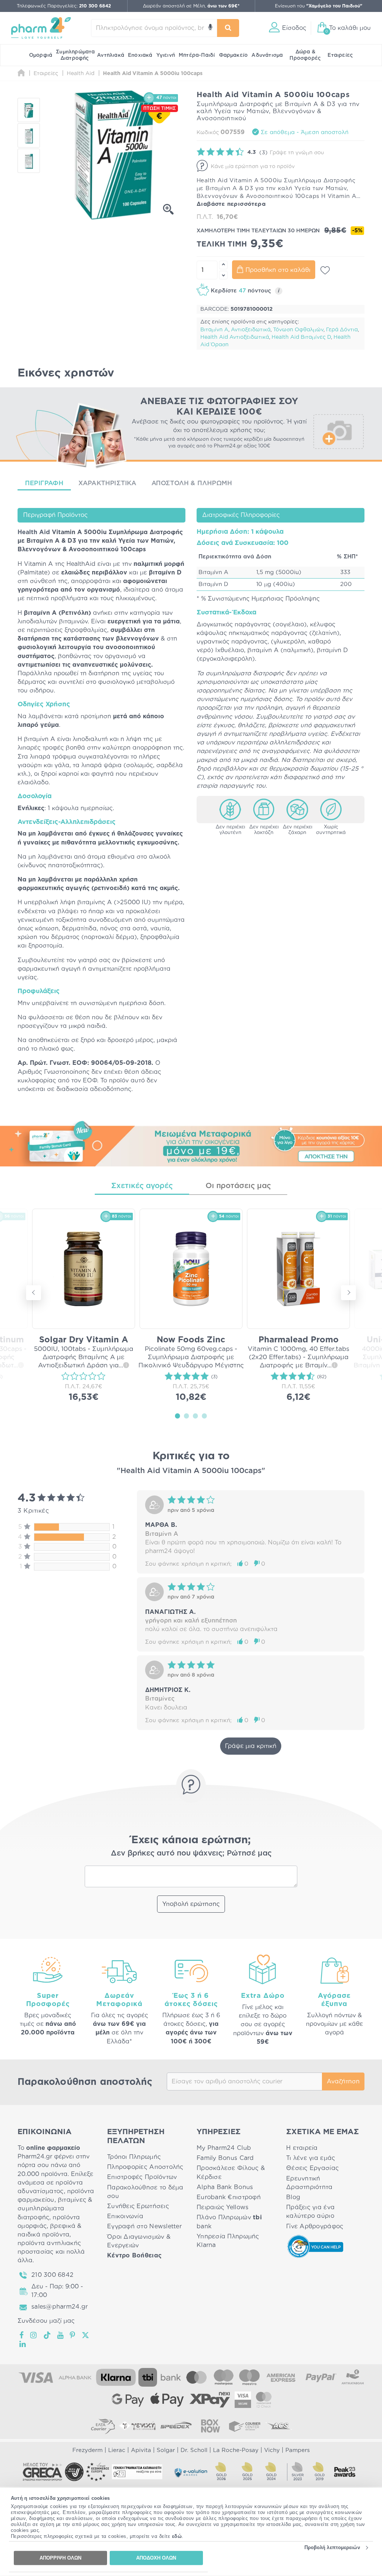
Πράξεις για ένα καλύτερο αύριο (310, 2212)
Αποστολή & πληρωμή (192, 483)
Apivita (141, 2450)
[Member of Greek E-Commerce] (43, 2472)
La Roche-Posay (236, 2450)
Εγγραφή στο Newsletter (144, 2226)
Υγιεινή (166, 55)
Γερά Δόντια (342, 330)
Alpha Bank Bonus (225, 2187)
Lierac (117, 2450)
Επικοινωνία (125, 2216)
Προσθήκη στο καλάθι (278, 270)
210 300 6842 (52, 2275)
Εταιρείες (340, 55)
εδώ (177, 2536)
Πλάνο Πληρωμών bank (229, 2222)
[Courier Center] (245, 2426)
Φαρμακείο (234, 55)
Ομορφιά (41, 55)
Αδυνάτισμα (267, 55)
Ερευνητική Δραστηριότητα (309, 2183)
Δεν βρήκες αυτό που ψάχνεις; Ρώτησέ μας (191, 1853)
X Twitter (86, 2335)
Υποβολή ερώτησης (191, 1904)
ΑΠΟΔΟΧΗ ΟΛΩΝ (156, 2558)
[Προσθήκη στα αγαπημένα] (325, 270)
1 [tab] (178, 1416)
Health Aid (34, 532)
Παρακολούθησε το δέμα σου (145, 2192)
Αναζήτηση (343, 2081)
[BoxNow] (210, 2426)
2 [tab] (187, 1416)
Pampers (298, 2450)
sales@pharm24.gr (60, 2307)
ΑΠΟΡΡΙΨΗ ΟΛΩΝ (60, 2558)
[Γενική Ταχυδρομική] (137, 2426)
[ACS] (279, 2426)
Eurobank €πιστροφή (229, 2197)
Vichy (272, 2450)
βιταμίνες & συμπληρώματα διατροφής (55, 2208)
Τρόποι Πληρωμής (134, 2157)
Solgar (166, 2450)
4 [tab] (204, 1416)
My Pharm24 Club (224, 2148)
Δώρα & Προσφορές (305, 55)
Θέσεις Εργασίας (312, 2168)
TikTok (47, 2335)
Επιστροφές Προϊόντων (142, 2177)
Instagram (34, 2335)
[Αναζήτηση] (228, 28)
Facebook (22, 2335)
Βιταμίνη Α (214, 330)
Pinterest (73, 2335)
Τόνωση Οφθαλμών (298, 330)
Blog (293, 2197)
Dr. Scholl (194, 2450)
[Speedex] (176, 2426)
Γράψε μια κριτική (251, 1746)
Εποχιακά (140, 55)
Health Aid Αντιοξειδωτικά (235, 337)
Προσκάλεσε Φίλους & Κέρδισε (231, 2172)
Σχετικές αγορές (142, 1186)
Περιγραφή (44, 483)
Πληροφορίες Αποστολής (145, 2167)
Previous (34, 1293)
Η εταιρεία (302, 2148)
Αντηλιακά (111, 55)
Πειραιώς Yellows (223, 2207)
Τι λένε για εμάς (311, 2158)
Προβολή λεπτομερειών (332, 2547)
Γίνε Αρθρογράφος (315, 2226)
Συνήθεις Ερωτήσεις (138, 2206)
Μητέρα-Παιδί (197, 55)
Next (348, 1293)
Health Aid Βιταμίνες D (301, 337)
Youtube (61, 2335)
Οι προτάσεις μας (238, 1186)
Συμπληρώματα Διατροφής (75, 55)
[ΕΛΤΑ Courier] (103, 2426)
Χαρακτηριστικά (107, 483)
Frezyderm (87, 2450)
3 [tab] (195, 1416)
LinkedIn (23, 2344)
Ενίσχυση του (319, 6)
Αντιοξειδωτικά (251, 330)
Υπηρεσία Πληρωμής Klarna (228, 2241)
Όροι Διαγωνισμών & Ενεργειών (139, 2241)
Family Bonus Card (225, 2158)
